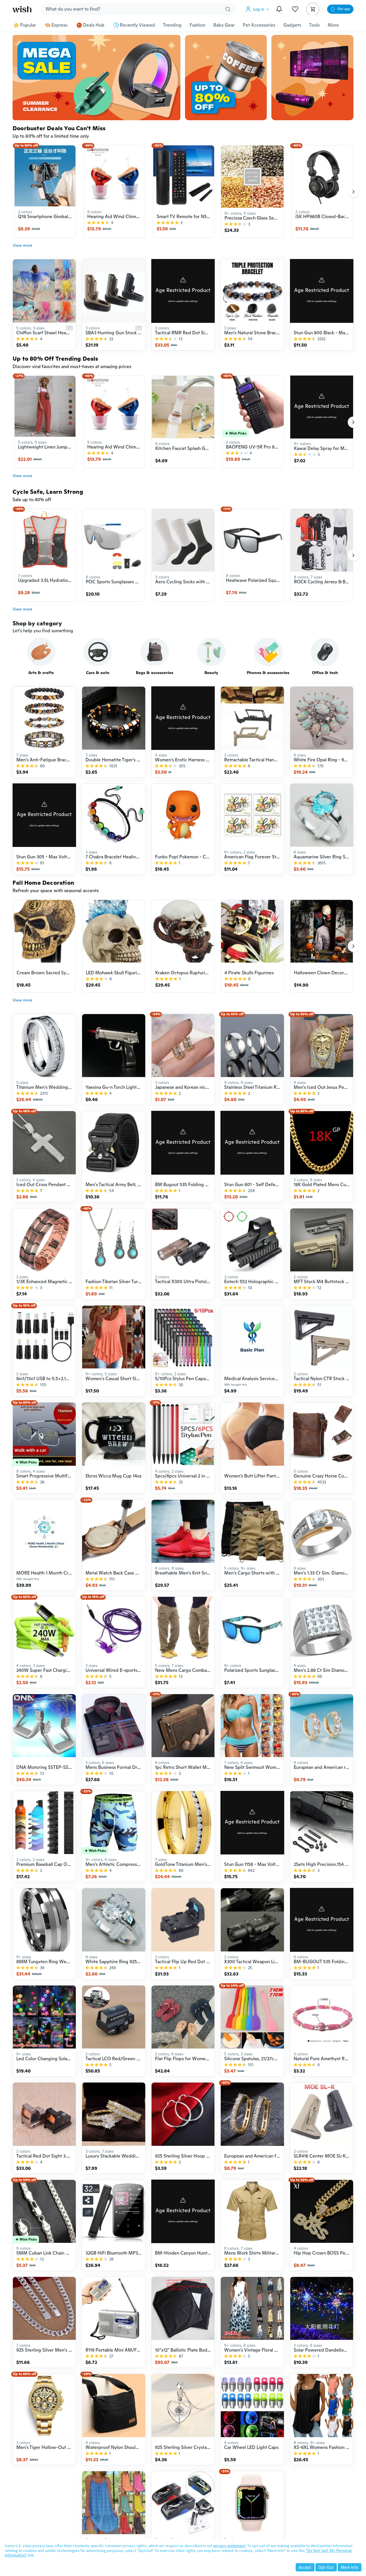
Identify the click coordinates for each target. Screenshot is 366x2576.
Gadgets (292, 25)
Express (59, 25)
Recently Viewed (137, 25)
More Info (350, 2567)
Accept (305, 2567)
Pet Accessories (259, 25)
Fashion (197, 25)
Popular (28, 25)
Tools (314, 25)
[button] (258, 9)
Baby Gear (224, 25)
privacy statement (229, 2546)
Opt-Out (326, 2567)
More (333, 25)
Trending (172, 25)
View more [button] (22, 245)
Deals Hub (94, 25)
